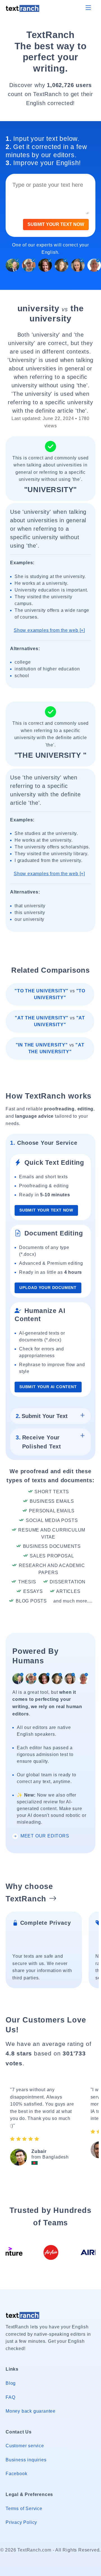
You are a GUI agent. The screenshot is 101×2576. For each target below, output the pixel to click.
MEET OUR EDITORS (44, 1836)
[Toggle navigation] (88, 8)
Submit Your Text (42, 1416)
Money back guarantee (31, 2411)
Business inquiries (26, 2460)
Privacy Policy (21, 2522)
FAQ (10, 2397)
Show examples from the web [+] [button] (49, 630)
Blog (11, 2383)
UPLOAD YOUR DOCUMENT (48, 1288)
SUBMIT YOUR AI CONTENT (48, 1387)
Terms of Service (24, 2509)
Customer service (25, 2446)
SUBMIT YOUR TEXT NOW (56, 224)
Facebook (16, 2474)
